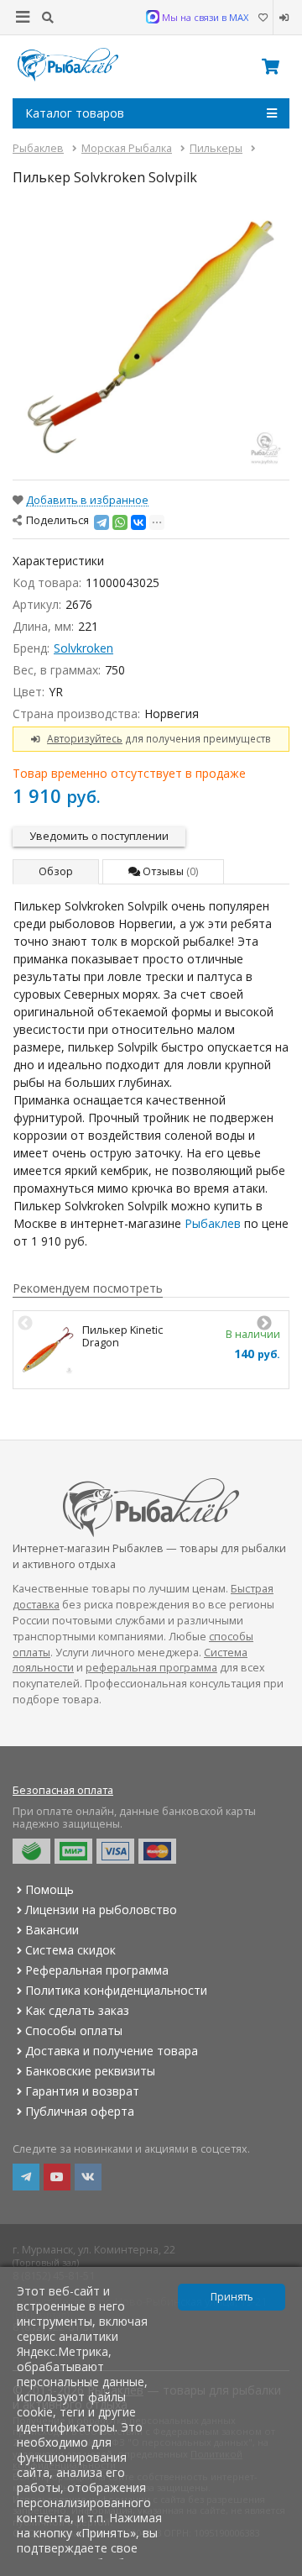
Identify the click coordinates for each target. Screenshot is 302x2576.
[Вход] (281, 18)
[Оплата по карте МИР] (73, 1851)
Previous (25, 1324)
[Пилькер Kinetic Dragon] (48, 1350)
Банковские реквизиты (90, 2071)
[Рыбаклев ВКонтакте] (88, 2177)
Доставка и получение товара (112, 2051)
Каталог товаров (75, 113)
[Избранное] (263, 18)
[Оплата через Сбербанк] (31, 1851)
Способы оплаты (74, 2030)
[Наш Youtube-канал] (57, 2177)
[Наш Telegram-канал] (26, 2177)
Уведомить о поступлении (99, 836)
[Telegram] (102, 522)
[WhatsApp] (120, 522)
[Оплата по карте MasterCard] (157, 1851)
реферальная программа (151, 1668)
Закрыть (278, 2569)
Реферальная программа (97, 1970)
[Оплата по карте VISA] (115, 1851)
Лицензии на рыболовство (101, 1910)
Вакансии (52, 1930)
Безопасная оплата (63, 1790)
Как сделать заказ (77, 2010)
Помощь (49, 1889)
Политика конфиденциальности (116, 1990)
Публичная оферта (80, 2111)
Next (264, 1324)
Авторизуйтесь (85, 738)
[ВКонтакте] (138, 522)
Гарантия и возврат (82, 2091)
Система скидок (70, 1950)
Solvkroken (83, 648)
